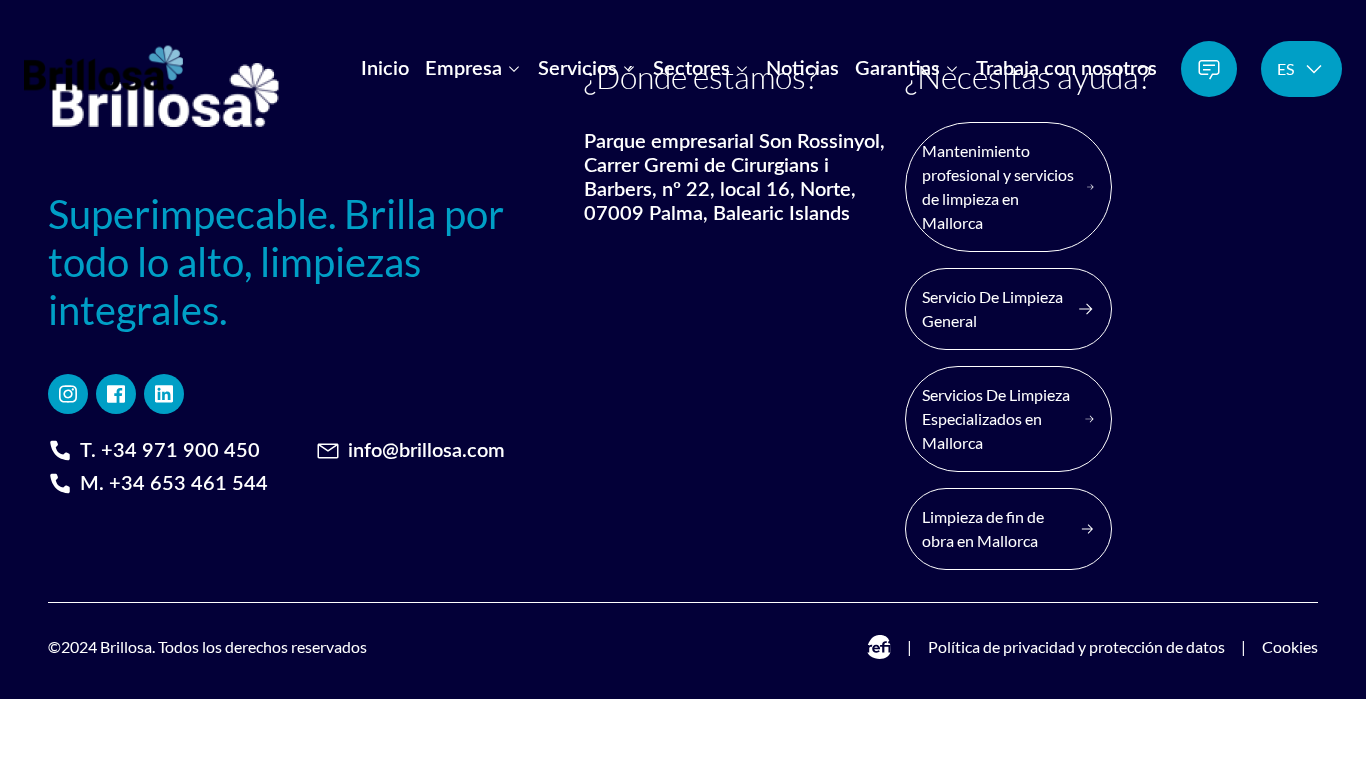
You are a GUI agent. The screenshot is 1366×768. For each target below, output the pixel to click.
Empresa (463, 69)
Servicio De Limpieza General (992, 308)
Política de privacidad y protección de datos (1076, 646)
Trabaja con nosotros (1066, 69)
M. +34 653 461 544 (174, 484)
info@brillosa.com (426, 451)
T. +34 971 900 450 (170, 451)
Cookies (1290, 646)
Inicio (385, 69)
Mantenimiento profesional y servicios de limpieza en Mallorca (998, 186)
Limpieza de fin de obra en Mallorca (983, 528)
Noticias (802, 69)
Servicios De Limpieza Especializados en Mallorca (996, 418)
